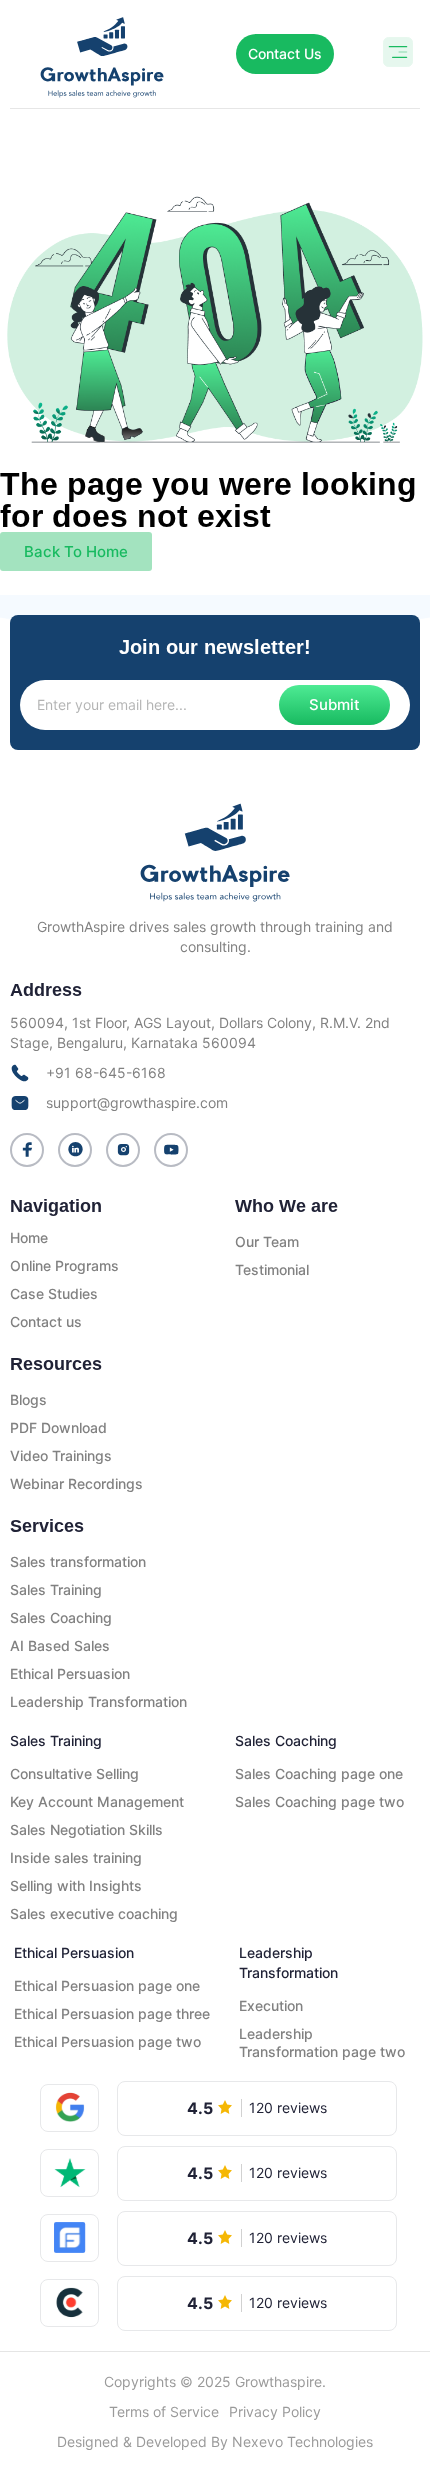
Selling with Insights (76, 1885)
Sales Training (56, 1589)
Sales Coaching (61, 1617)
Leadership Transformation (98, 1701)
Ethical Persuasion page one (107, 1985)
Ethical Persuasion (70, 1673)
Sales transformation (78, 1561)
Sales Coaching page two (319, 1801)
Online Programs (64, 1265)
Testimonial (272, 1269)
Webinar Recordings (76, 1483)
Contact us (46, 1321)
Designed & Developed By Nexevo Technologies (215, 2441)
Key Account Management (97, 1801)
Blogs (28, 1399)
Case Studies (54, 1293)
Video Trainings (61, 1455)
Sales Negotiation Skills (86, 1829)
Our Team (267, 1241)
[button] (397, 54)
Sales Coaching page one (319, 1773)
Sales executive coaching (94, 1913)
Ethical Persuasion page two (107, 2041)
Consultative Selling (74, 1773)
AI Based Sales (60, 1645)
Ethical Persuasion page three (112, 2013)
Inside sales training (76, 1857)
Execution (271, 2005)
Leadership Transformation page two (322, 2042)
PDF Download (58, 1427)
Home (29, 1237)
